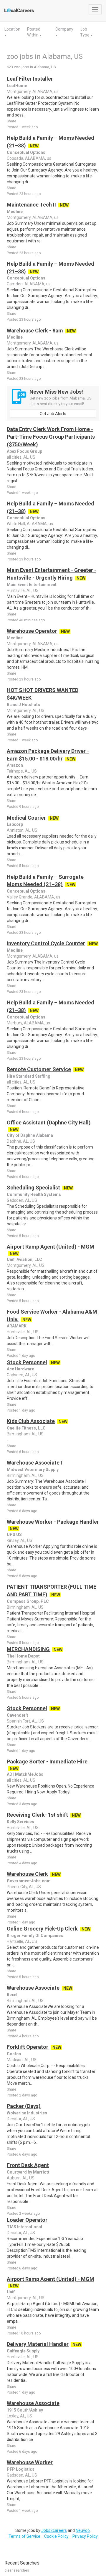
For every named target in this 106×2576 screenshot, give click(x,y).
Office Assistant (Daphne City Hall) (49, 1123)
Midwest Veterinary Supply (33, 1470)
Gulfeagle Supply (23, 2351)
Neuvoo (83, 2530)
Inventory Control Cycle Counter (46, 943)
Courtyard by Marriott (28, 2172)
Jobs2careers (54, 2530)
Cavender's (18, 1715)
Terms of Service (24, 2536)
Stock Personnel (27, 1362)
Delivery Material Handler (38, 2344)
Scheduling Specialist (33, 1188)
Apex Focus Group (24, 451)
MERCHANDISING (28, 1649)
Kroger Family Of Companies (35, 1936)
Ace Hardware (20, 1369)
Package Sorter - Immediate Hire (47, 1762)
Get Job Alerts (53, 414)
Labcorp (15, 824)
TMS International (24, 2227)
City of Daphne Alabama (30, 1135)
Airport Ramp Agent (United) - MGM (50, 1247)
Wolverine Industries (27, 2113)
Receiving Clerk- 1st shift (37, 1815)
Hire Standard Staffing (29, 1076)
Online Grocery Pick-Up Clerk (42, 1929)
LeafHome (17, 86)
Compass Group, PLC (28, 1601)
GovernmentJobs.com (29, 1881)
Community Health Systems (34, 1194)
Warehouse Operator (32, 631)
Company (64, 29)
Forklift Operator (28, 2047)
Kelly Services (20, 1822)
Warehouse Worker (30, 2462)
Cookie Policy (56, 2536)
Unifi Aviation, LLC (24, 1259)
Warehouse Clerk (27, 1874)
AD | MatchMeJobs (25, 1774)
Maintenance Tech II (31, 205)
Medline (15, 212)
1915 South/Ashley (25, 2410)
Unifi (11, 2292)
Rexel (12, 1995)
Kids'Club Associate (31, 1421)
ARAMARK (17, 1326)
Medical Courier (26, 818)
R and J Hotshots (23, 705)
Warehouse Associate (33, 1988)
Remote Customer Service (39, 1069)
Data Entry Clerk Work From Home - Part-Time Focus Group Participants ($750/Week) (51, 437)
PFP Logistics (21, 2469)
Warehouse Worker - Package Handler (53, 1522)
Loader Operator (27, 2220)
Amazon (15, 765)
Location (12, 29)
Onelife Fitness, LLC (26, 1428)
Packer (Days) (24, 2106)
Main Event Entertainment (32, 585)
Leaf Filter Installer (30, 79)
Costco (14, 2054)
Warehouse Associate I (34, 1463)
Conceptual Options (26, 152)
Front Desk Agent (28, 2165)
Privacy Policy (85, 2536)
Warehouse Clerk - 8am (35, 331)
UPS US (14, 1535)
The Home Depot (23, 1656)
